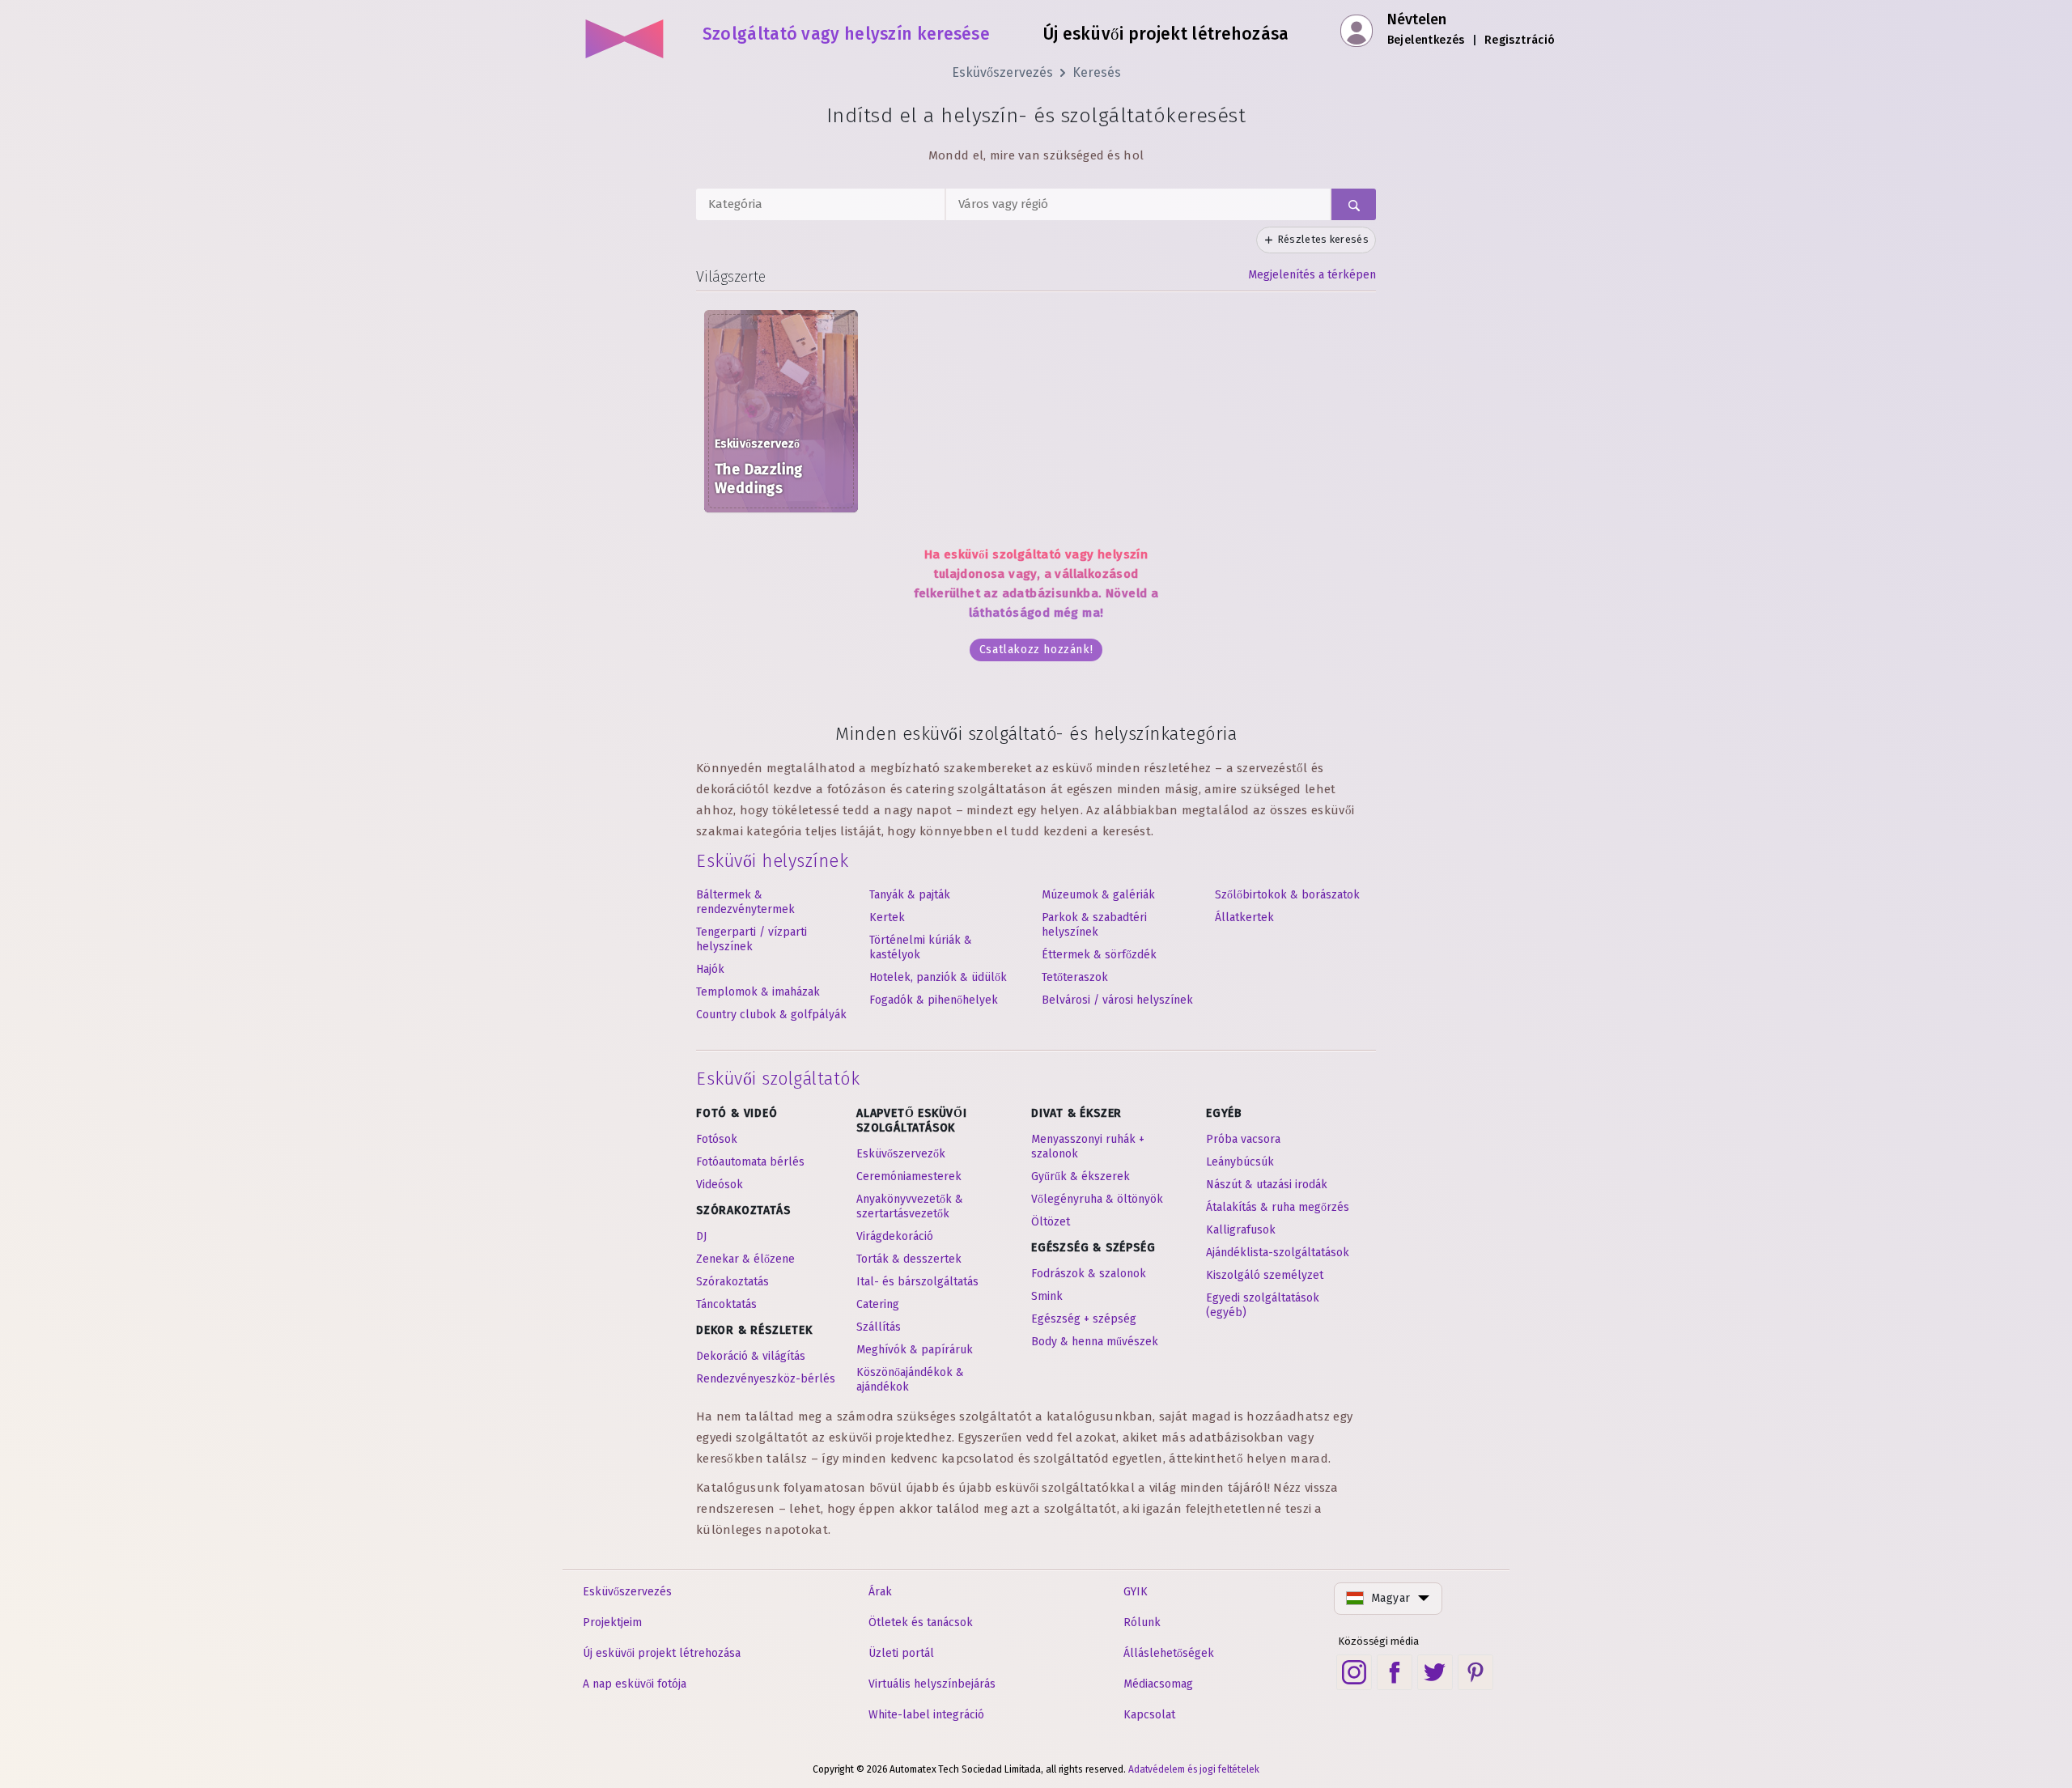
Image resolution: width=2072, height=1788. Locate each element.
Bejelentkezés (1426, 40)
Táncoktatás (726, 1304)
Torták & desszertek (909, 1259)
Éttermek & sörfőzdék (1099, 955)
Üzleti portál (901, 1653)
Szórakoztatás (732, 1282)
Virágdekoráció (895, 1236)
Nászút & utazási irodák (1267, 1185)
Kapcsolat (1149, 1715)
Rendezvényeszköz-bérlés (766, 1379)
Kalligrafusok (1241, 1230)
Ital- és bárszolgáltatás (917, 1282)
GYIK (1136, 1592)
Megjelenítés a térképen (1312, 275)
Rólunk (1142, 1622)
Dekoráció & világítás (751, 1356)
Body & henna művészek (1095, 1342)
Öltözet (1051, 1222)
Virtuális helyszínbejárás (932, 1684)
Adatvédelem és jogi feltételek (1194, 1769)
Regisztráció (1520, 40)
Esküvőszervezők (901, 1154)
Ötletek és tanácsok (921, 1622)
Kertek (887, 917)
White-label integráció (926, 1715)
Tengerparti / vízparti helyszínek (752, 939)
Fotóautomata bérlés (750, 1162)
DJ (701, 1236)
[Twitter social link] (1435, 1672)
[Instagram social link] (1354, 1672)
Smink (1047, 1296)
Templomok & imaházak (758, 992)
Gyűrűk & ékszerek (1081, 1176)
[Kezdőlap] (625, 32)
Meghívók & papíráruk (915, 1350)
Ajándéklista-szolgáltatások (1278, 1253)
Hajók (710, 969)
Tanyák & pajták (910, 895)
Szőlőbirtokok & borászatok (1287, 895)
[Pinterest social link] (1475, 1672)
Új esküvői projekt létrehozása (662, 1653)
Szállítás (879, 1327)
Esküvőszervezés (1002, 72)
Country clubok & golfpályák (771, 1015)
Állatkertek (1244, 917)
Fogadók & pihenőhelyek (934, 1000)
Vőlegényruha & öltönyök (1097, 1199)
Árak (880, 1592)
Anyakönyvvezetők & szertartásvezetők (910, 1206)
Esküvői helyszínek (772, 861)
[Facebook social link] (1395, 1672)
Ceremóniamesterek (909, 1176)
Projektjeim (612, 1622)
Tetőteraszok (1075, 977)
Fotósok (717, 1139)
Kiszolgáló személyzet (1265, 1275)
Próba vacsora (1243, 1139)
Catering (878, 1304)
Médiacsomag (1158, 1684)
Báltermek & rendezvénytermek (745, 902)
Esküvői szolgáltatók (778, 1079)
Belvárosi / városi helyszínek (1117, 1000)
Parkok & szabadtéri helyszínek (1094, 925)
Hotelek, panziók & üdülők (938, 977)
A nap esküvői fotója (635, 1684)
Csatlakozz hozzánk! (1036, 650)
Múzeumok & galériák (1098, 895)
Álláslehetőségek (1169, 1653)
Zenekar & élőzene (745, 1259)
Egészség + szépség (1084, 1319)
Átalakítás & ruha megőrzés (1278, 1207)
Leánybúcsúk (1240, 1162)
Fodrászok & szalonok (1089, 1274)
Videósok (720, 1185)
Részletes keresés (1323, 239)
